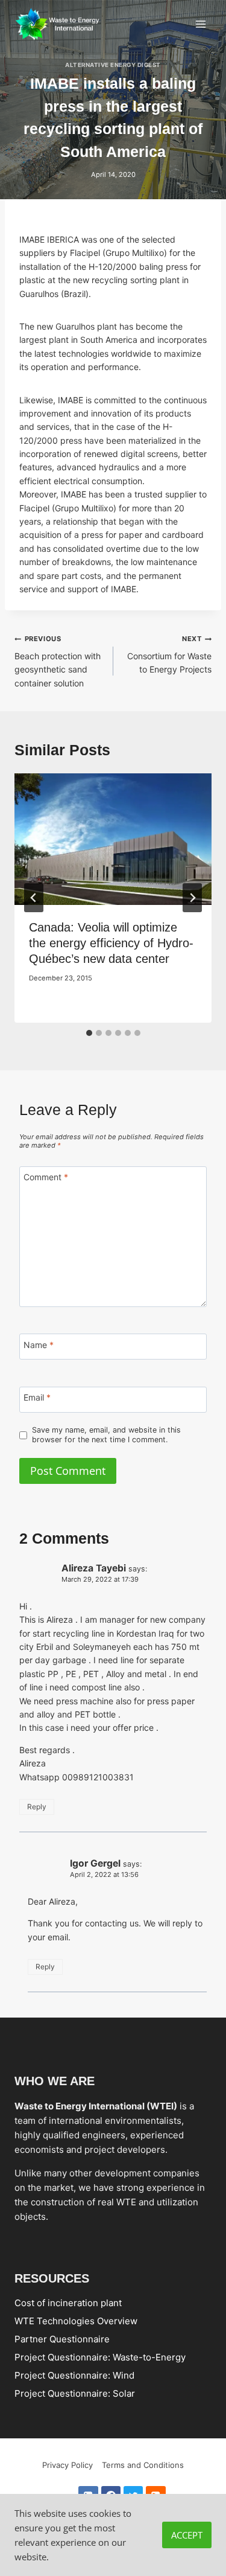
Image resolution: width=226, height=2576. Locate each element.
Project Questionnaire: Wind (74, 2375)
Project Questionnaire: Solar (75, 2393)
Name (39, 1345)
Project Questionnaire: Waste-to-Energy (100, 2357)
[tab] (89, 1033)
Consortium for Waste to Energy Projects (169, 654)
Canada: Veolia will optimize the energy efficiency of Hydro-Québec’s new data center (111, 943)
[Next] (192, 898)
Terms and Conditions (143, 2465)
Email (37, 1397)
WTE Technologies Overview (76, 2320)
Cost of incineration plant (68, 2302)
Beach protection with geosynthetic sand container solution (58, 661)
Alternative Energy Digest (113, 65)
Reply (37, 1807)
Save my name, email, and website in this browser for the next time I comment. (106, 1435)
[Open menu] (200, 24)
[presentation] (113, 839)
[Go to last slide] (34, 898)
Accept (187, 2535)
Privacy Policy (67, 2465)
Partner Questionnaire (62, 2338)
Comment (46, 1177)
